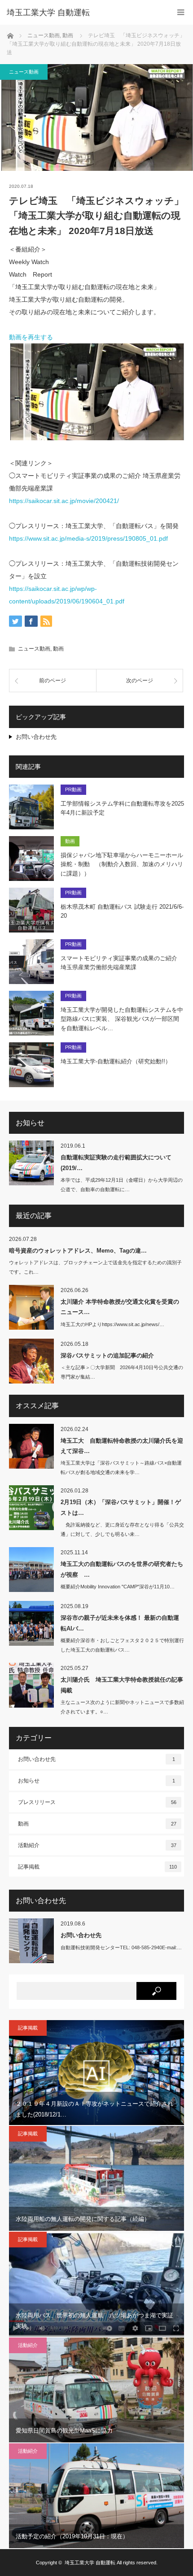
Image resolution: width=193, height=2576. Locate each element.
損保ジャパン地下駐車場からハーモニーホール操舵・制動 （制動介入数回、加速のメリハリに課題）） (122, 865)
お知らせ (96, 1781)
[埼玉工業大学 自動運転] (83, 13)
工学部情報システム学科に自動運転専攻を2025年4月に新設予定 (122, 808)
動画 (58, 649)
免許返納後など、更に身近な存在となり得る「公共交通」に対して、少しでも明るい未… (122, 1529)
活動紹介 (97, 1845)
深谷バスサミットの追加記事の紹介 (107, 1355)
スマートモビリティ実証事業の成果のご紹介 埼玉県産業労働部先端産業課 (119, 963)
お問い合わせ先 (36, 737)
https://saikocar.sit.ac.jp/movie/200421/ (64, 501)
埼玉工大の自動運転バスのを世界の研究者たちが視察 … (122, 1569)
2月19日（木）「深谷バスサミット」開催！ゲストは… (121, 1507)
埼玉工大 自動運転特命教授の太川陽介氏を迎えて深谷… (122, 1446)
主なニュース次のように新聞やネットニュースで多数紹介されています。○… (122, 1707)
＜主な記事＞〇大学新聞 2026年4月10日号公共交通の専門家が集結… (122, 1372)
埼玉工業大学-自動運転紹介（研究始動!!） (116, 1061)
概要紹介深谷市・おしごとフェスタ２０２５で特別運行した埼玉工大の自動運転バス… (122, 1645)
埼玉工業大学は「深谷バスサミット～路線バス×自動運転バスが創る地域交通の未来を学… (121, 1468)
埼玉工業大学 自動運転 (90, 2563)
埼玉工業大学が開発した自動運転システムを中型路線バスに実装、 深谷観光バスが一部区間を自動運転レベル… (122, 1019)
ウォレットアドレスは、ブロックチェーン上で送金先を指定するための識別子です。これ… (95, 1267)
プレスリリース (97, 1802)
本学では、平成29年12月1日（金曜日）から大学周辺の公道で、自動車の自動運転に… (122, 1185)
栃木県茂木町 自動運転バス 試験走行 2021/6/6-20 (122, 911)
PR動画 (73, 789)
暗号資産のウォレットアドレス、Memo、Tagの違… (78, 1251)
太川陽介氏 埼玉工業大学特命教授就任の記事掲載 (122, 1685)
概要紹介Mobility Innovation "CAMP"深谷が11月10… (118, 1587)
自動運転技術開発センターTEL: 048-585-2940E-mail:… (121, 1947)
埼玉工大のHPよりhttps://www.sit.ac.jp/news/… (112, 1324)
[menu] (181, 12)
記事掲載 (97, 1867)
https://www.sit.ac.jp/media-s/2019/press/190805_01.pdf (88, 538)
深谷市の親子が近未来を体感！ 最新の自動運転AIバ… (120, 1623)
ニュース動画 (24, 72)
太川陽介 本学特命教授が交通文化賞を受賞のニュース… (120, 1307)
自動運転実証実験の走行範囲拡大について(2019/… (116, 1162)
